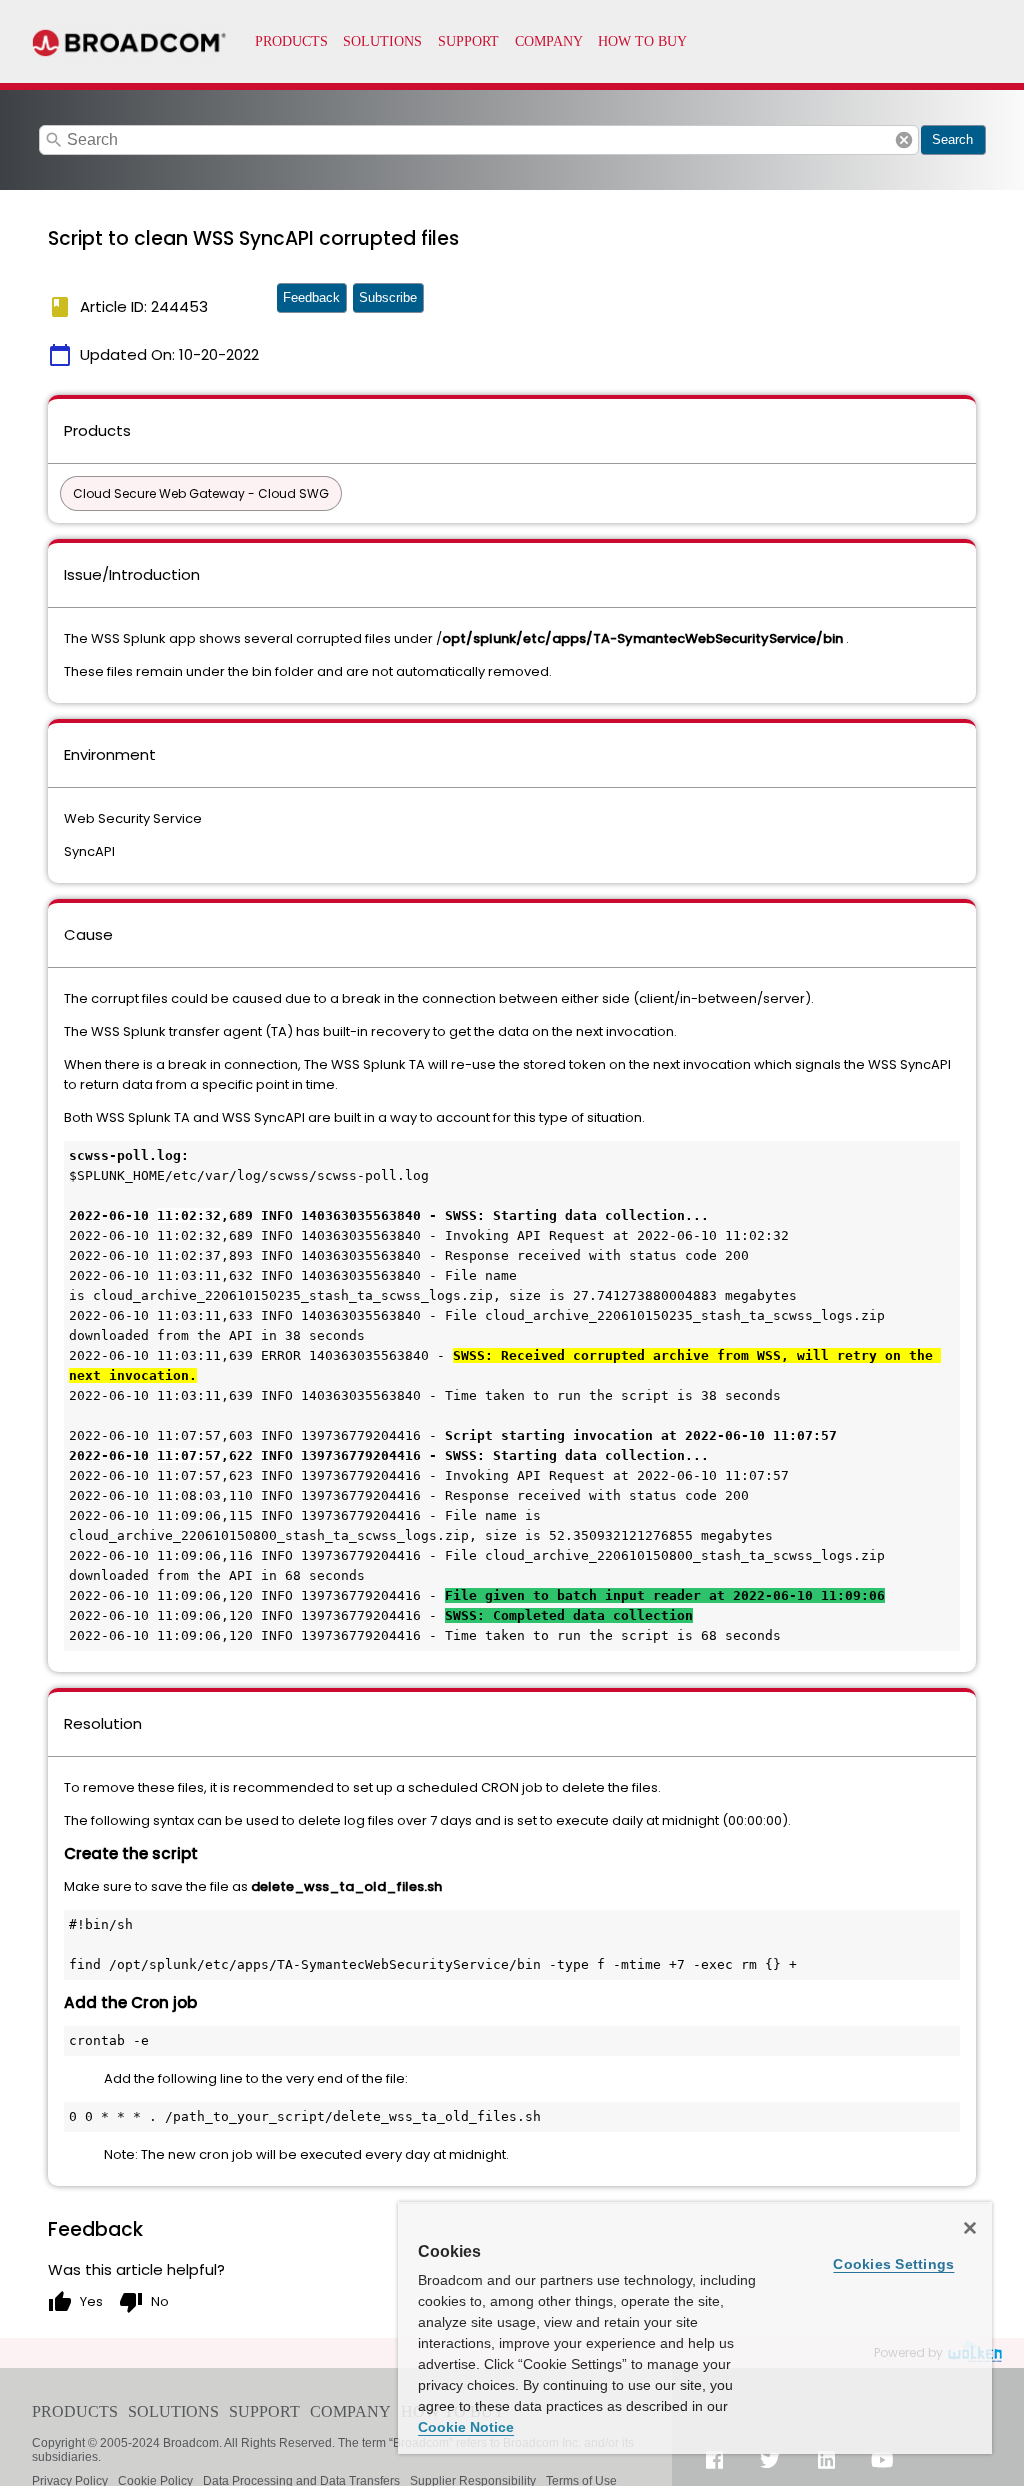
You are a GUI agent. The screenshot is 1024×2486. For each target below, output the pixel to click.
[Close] (970, 2228)
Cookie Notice (466, 2427)
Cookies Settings (893, 2264)
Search (952, 139)
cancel (904, 140)
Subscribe (388, 297)
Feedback (311, 297)
